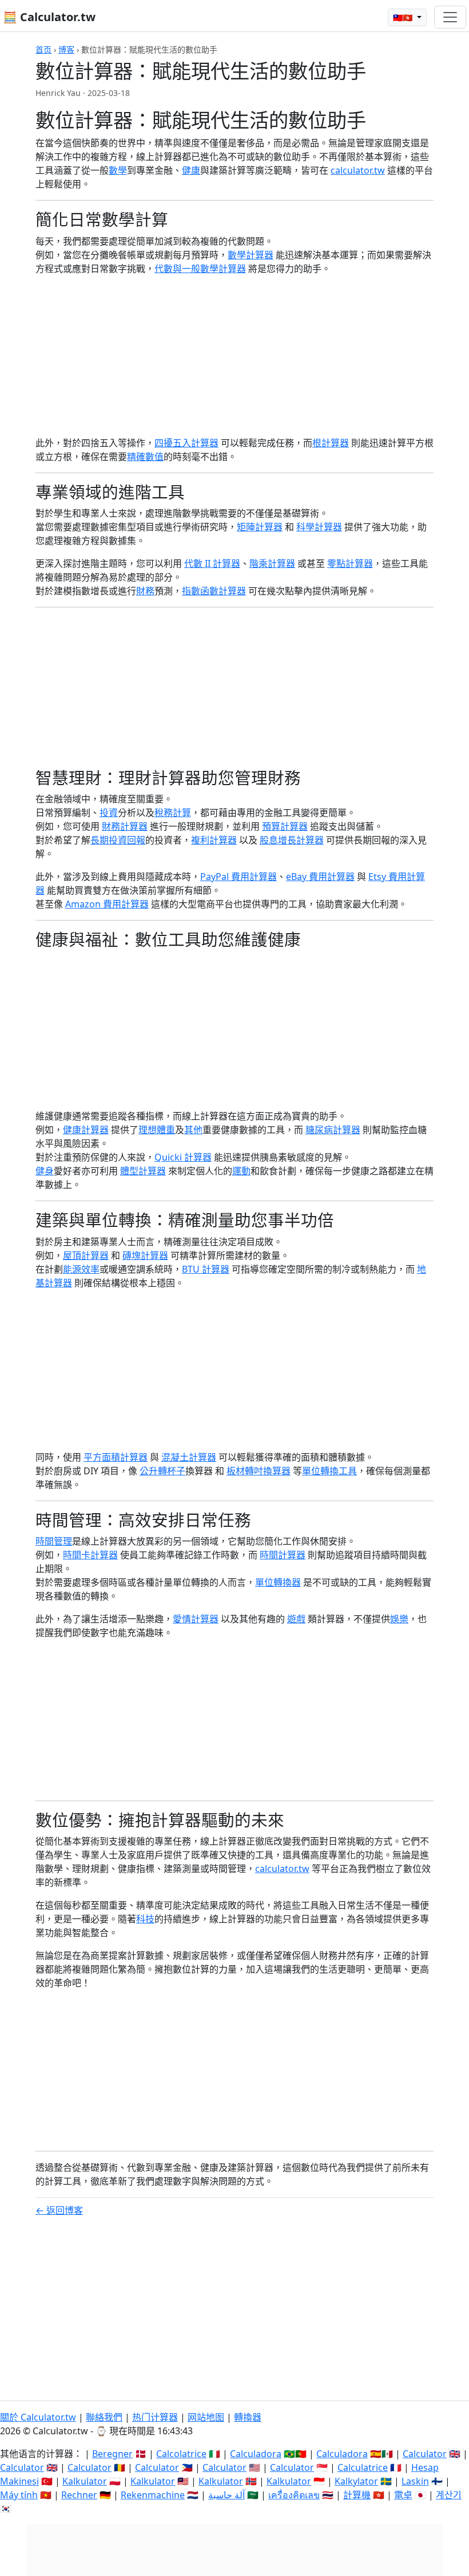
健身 (45, 1171)
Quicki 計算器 (183, 1157)
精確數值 (145, 457)
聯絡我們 (104, 2417)
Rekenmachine (153, 2495)
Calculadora (256, 2454)
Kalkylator (356, 2481)
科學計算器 (319, 527)
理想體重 (157, 1130)
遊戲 (296, 1619)
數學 (118, 170)
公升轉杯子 (162, 1471)
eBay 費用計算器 (320, 877)
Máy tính (19, 2495)
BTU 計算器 (206, 1269)
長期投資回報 (118, 840)
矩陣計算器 (260, 527)
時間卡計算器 (90, 1555)
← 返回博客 (59, 2210)
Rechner (79, 2495)
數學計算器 (251, 255)
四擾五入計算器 (186, 443)
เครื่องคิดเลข (294, 2495)
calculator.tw (358, 170)
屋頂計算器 (86, 1255)
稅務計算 (173, 813)
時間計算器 (283, 1555)
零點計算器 (350, 563)
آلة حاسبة (226, 2495)
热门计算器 (155, 2417)
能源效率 (81, 1269)
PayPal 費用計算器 (239, 877)
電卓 (403, 2495)
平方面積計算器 (116, 1457)
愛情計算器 (196, 1619)
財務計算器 (125, 826)
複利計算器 (214, 840)
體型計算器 (143, 1171)
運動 (241, 1171)
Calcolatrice (181, 2454)
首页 (43, 49)
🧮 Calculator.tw (49, 17)
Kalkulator (85, 2481)
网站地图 (206, 2417)
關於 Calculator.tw (38, 2417)
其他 (193, 1130)
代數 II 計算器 (212, 563)
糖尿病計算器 (333, 1130)
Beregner (112, 2454)
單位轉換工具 (329, 1471)
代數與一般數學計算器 (200, 269)
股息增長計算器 (292, 840)
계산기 (449, 2495)
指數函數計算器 (214, 591)
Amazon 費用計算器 (107, 904)
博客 (66, 49)
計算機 (357, 2495)
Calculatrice (363, 2467)
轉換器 (248, 2417)
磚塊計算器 (145, 1255)
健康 (191, 170)
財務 (145, 591)
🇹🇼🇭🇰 (404, 17)
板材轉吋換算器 (259, 1471)
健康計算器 (86, 1130)
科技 (145, 1919)
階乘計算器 (272, 563)
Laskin (415, 2481)
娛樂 (399, 1619)
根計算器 (331, 443)
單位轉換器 (278, 1582)
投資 (109, 813)
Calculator (425, 2454)
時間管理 (54, 1541)
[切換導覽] (450, 17)
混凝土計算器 (189, 1457)
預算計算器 (285, 826)
